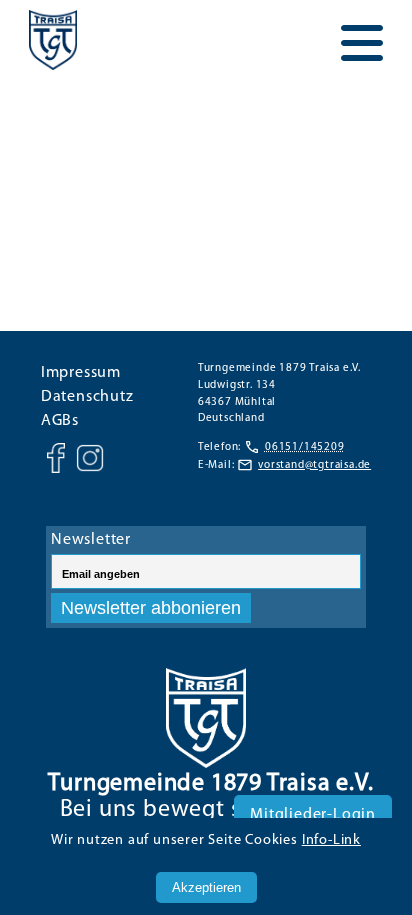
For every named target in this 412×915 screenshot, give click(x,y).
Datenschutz (87, 397)
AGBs (60, 421)
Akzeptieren (206, 887)
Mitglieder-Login (313, 815)
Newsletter (91, 540)
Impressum (81, 373)
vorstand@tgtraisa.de (314, 465)
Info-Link (331, 840)
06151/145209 (305, 447)
